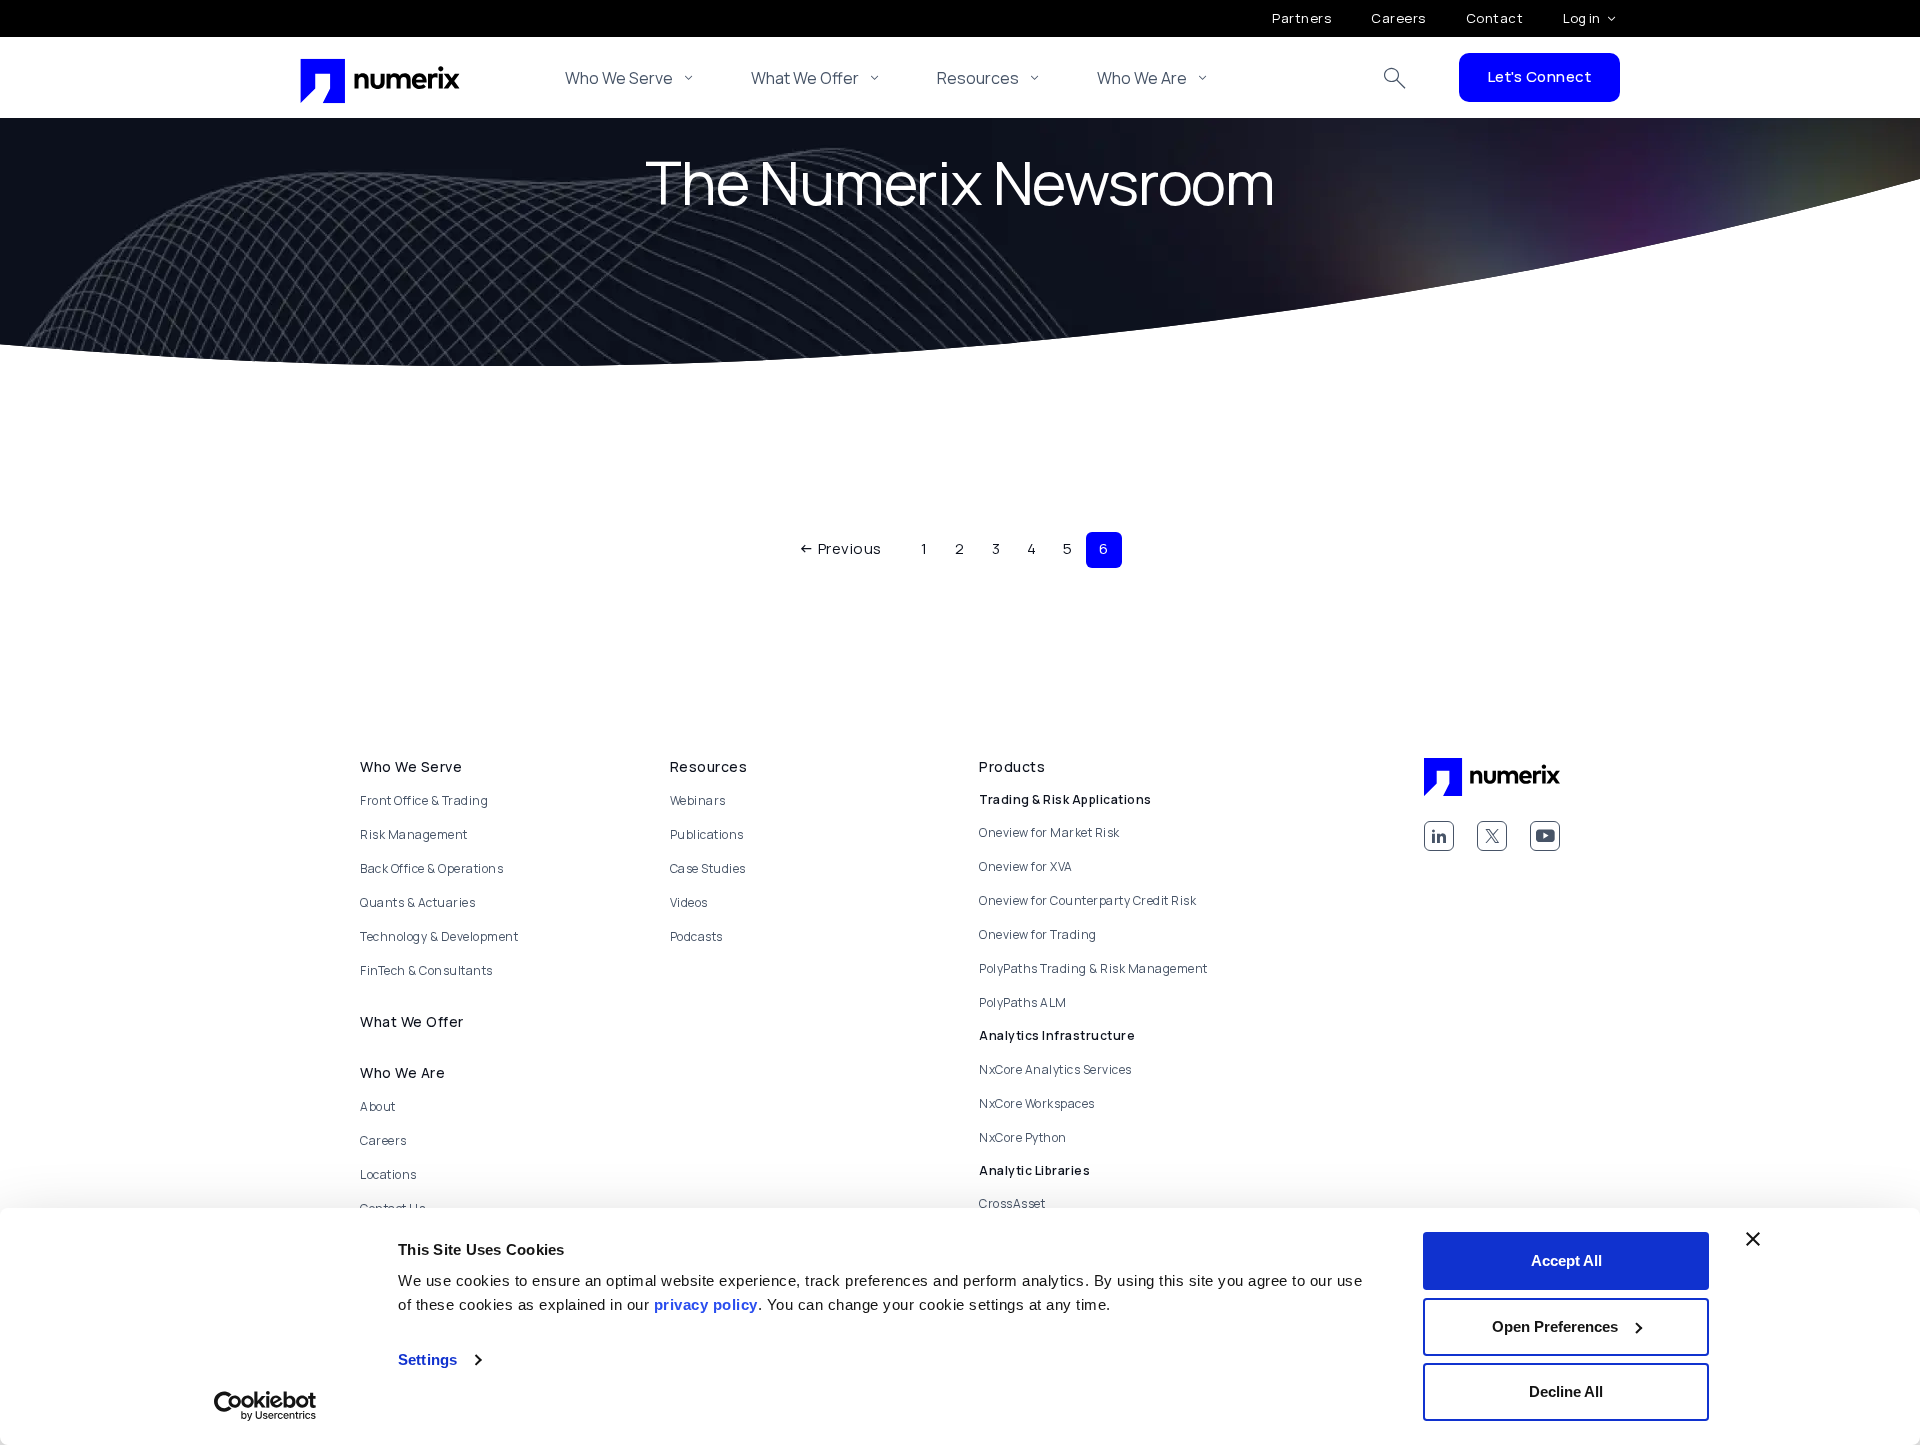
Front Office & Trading (424, 800)
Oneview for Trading (1038, 934)
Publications (707, 834)
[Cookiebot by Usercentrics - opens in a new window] (265, 1406)
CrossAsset (1012, 1203)
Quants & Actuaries (417, 902)
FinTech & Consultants (426, 970)
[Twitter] (1492, 836)
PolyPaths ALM (1023, 1002)
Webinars (698, 800)
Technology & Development (439, 936)
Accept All (1566, 1260)
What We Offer (805, 78)
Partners (1301, 18)
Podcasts (696, 936)
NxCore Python (1023, 1137)
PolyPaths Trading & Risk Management (1093, 968)
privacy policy (706, 1304)
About (378, 1106)
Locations (388, 1174)
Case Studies (708, 868)
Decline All (1566, 1391)
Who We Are (1142, 78)
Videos (689, 902)
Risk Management (414, 834)
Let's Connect (1540, 76)
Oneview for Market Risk (1049, 832)
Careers (1398, 18)
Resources (978, 78)
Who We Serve (619, 78)
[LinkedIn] (1439, 836)
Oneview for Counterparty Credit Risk (1087, 900)
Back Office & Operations (431, 868)
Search (1395, 78)
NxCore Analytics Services (1055, 1069)
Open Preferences (1555, 1326)
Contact (1495, 18)
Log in (1581, 18)
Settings (427, 1359)
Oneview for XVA (1026, 866)
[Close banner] (1753, 1239)
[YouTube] (1545, 836)
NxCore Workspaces (1037, 1103)
